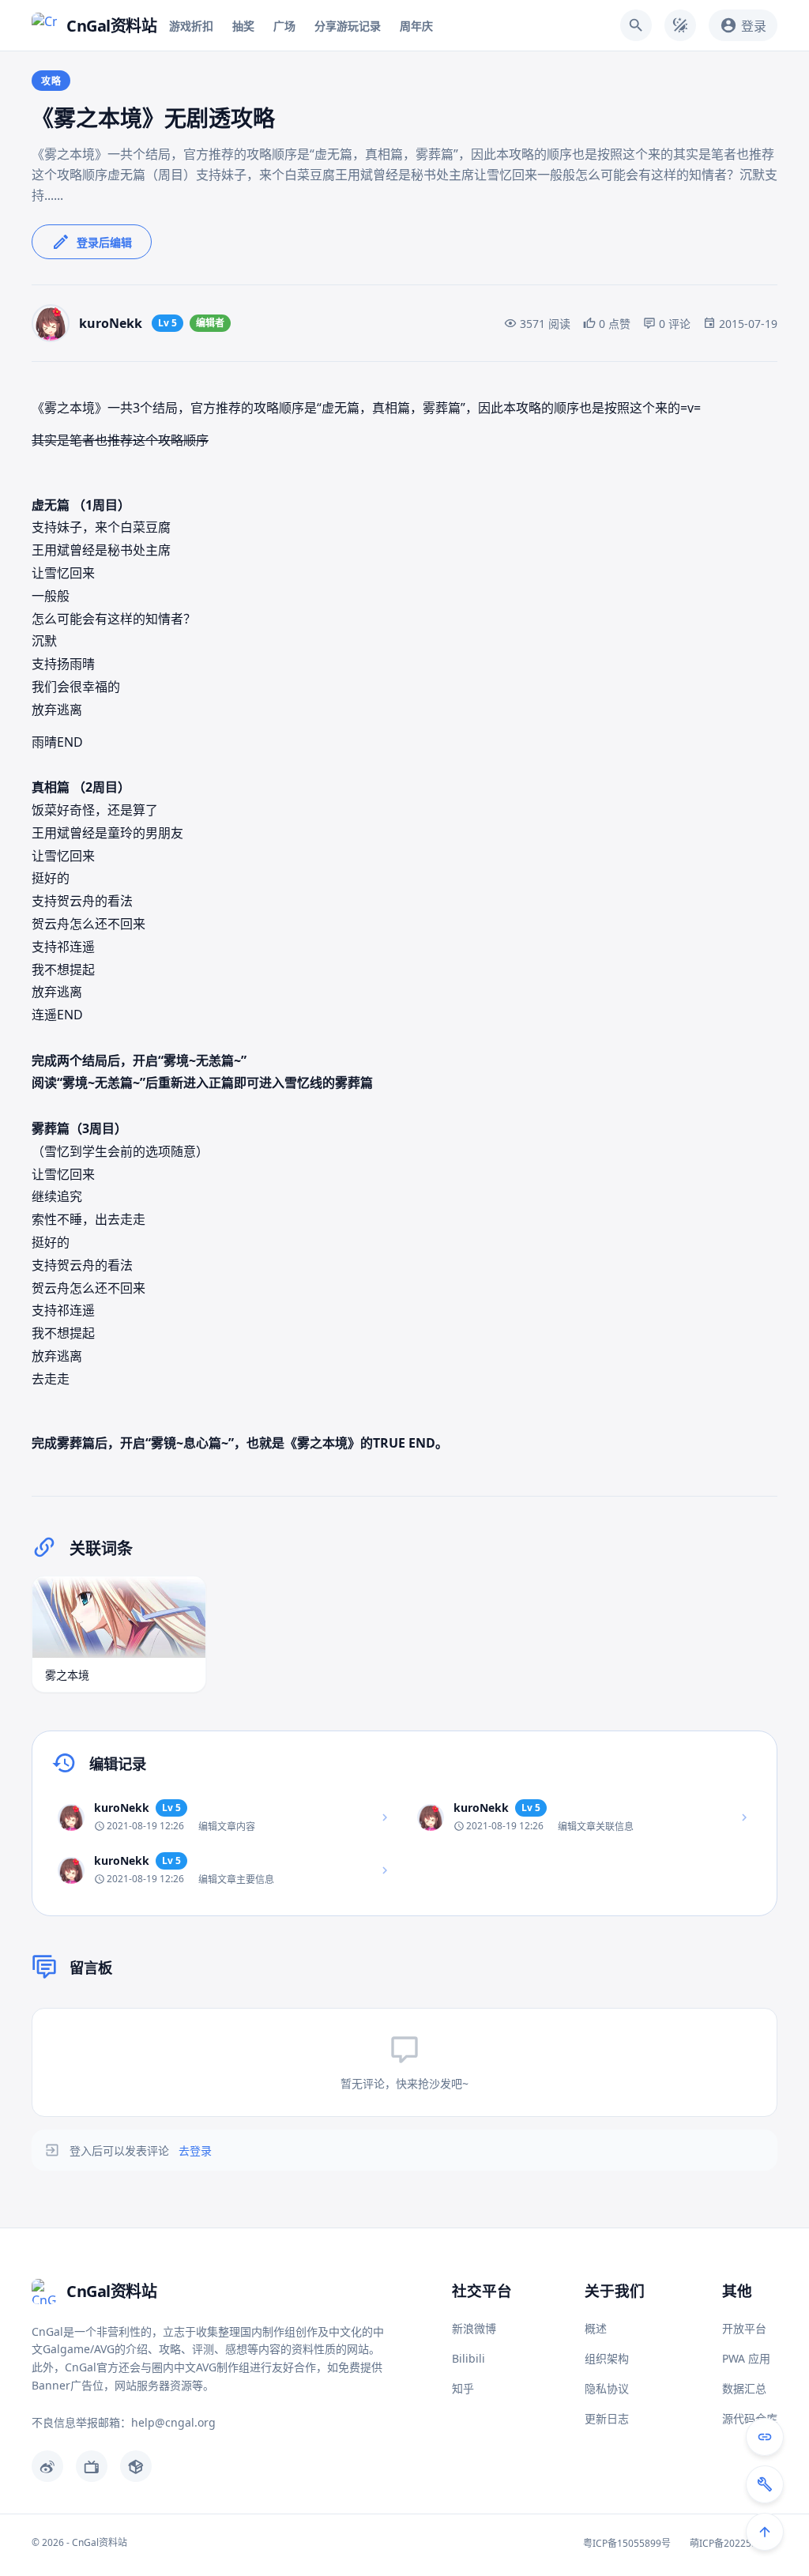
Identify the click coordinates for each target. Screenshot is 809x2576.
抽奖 (243, 26)
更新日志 (607, 2418)
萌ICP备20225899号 (734, 2543)
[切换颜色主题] (680, 25)
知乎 (463, 2388)
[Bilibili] (92, 2466)
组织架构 (607, 2358)
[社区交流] (765, 2437)
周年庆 (416, 26)
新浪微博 (474, 2328)
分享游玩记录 (348, 26)
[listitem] (225, 1817)
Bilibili (468, 2358)
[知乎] (136, 2466)
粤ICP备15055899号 (627, 2543)
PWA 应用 (746, 2358)
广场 (284, 26)
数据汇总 (744, 2388)
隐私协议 (607, 2388)
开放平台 (744, 2328)
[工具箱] (765, 2484)
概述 (596, 2328)
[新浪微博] (47, 2466)
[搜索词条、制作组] (636, 25)
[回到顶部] (765, 2532)
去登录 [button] (195, 2150)
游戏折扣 (191, 26)
